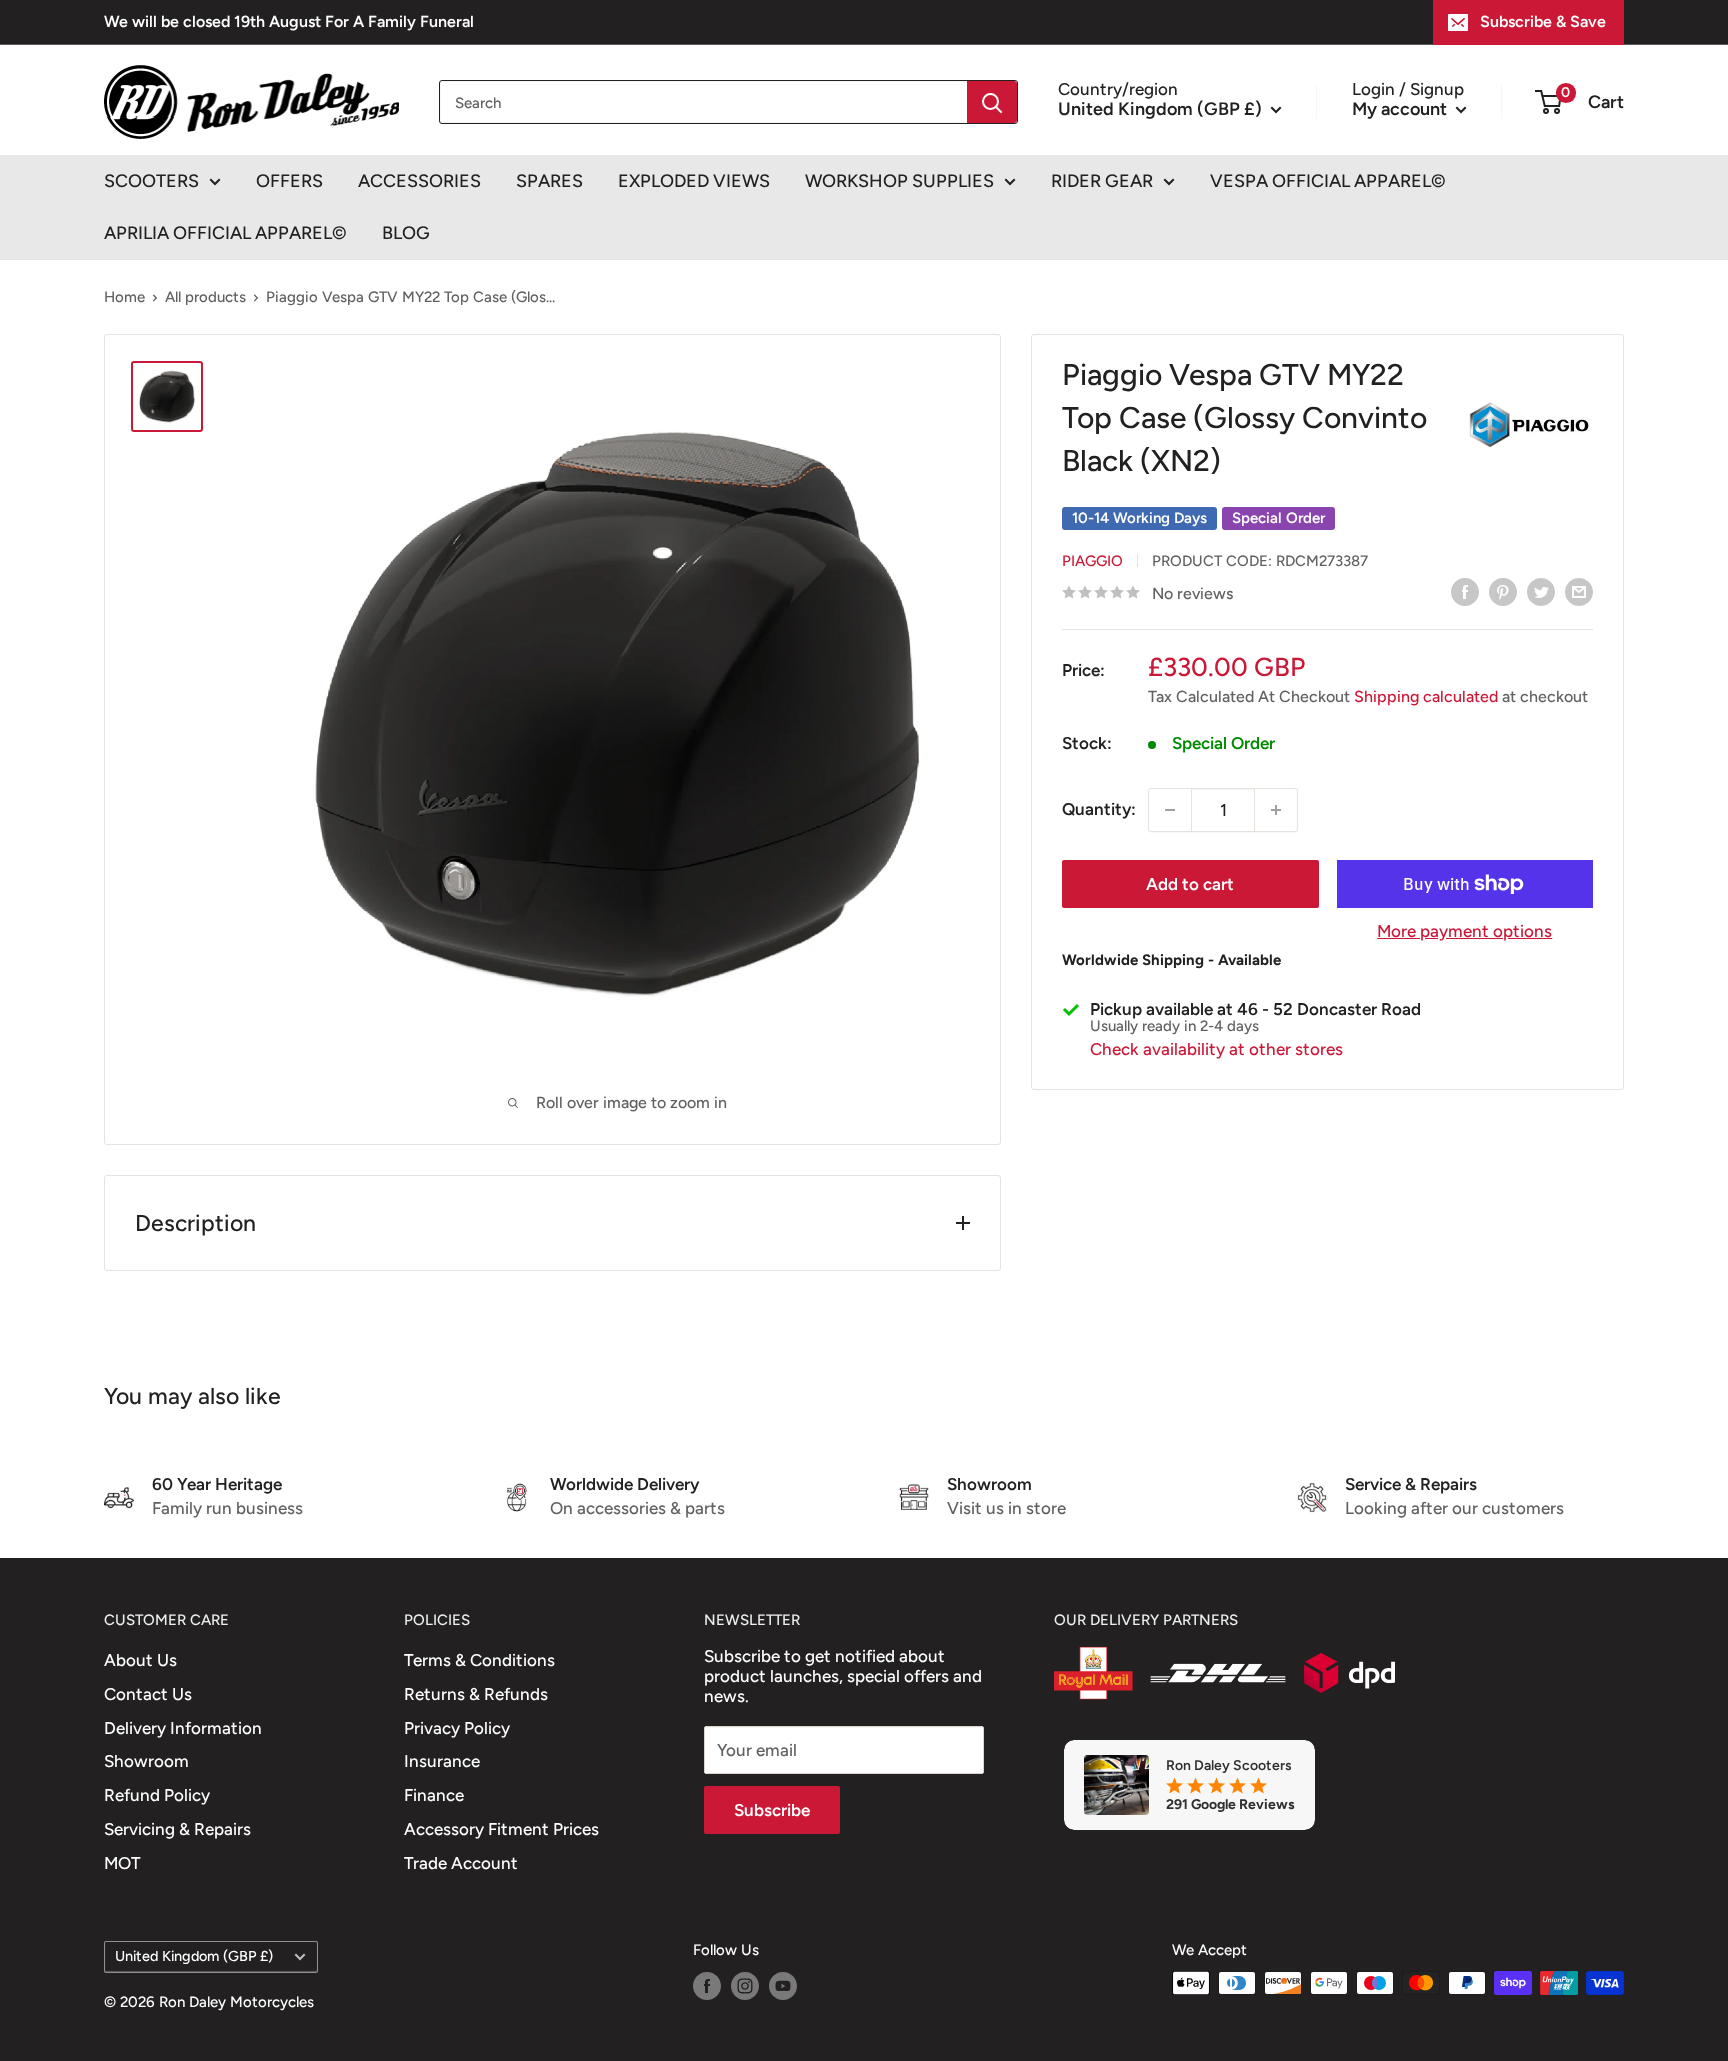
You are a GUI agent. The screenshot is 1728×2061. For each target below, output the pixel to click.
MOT (122, 1863)
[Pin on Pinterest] (1503, 592)
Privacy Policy (457, 1728)
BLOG (406, 233)
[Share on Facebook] (1465, 592)
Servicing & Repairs (177, 1829)
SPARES (549, 181)
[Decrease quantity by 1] (1170, 810)
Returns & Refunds (476, 1694)
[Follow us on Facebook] (707, 1985)
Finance (434, 1795)
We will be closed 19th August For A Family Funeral (289, 21)
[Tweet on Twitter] (1541, 592)
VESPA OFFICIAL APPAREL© (1328, 181)
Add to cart (1190, 884)
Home (124, 297)
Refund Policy (157, 1795)
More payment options (1464, 931)
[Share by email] (1579, 592)
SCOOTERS (151, 181)
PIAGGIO (1092, 560)
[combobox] (703, 102)
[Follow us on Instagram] (745, 1985)
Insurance (442, 1761)
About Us (140, 1660)
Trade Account (461, 1863)
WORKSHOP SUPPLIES (899, 181)
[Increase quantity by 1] (1276, 810)
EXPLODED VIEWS (694, 181)
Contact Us (148, 1694)
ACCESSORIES (419, 181)
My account (1401, 108)
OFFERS (289, 181)
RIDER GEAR (1102, 181)
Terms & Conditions (479, 1660)
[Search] (992, 102)
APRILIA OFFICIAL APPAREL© (225, 233)
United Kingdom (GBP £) (194, 1956)
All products (205, 297)
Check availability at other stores (1216, 1049)
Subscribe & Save (1543, 21)
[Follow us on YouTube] (783, 1985)
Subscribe (772, 1810)
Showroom (146, 1761)
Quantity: (1099, 809)
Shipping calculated (1426, 696)
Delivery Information (183, 1728)
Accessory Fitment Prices (501, 1829)
